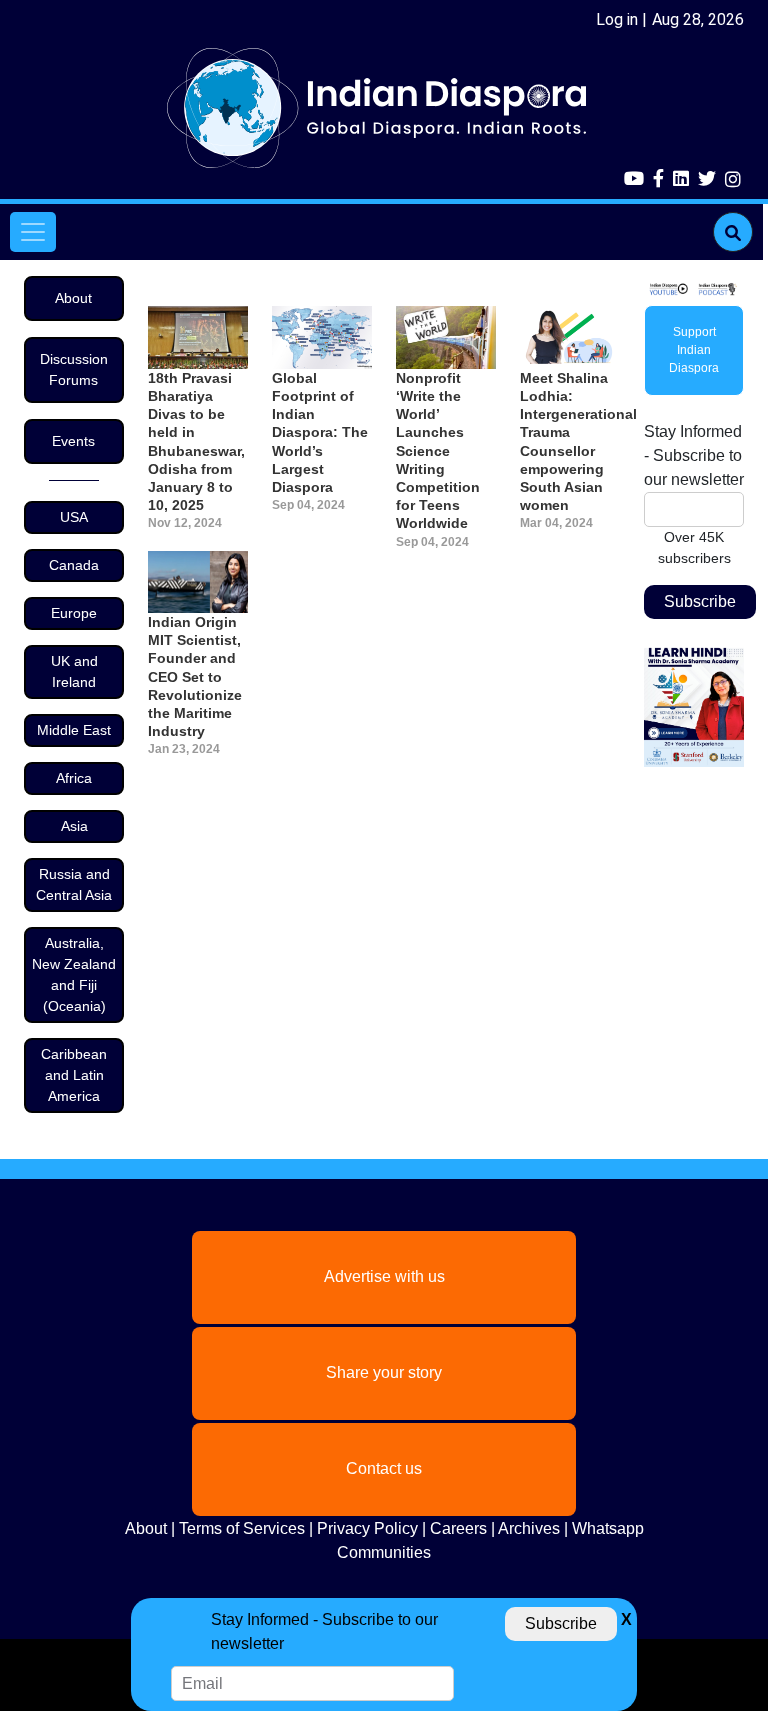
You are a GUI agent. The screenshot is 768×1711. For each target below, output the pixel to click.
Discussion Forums (74, 369)
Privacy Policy (367, 1528)
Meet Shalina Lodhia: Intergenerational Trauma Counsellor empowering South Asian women (570, 441)
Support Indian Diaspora (694, 350)
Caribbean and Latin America (74, 1075)
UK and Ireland (74, 671)
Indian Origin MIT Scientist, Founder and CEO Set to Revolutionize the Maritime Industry (195, 676)
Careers (458, 1528)
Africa (74, 778)
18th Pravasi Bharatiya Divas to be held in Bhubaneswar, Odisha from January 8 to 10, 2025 (196, 441)
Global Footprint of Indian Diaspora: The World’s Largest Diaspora (320, 432)
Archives (529, 1528)
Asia (74, 826)
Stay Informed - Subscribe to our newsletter (694, 455)
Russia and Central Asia (74, 884)
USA (74, 517)
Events (73, 441)
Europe (74, 613)
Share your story (384, 1372)
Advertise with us (384, 1276)
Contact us (384, 1468)
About (73, 298)
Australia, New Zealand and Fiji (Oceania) (74, 974)
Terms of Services (242, 1528)
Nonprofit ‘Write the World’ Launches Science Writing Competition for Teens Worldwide (438, 451)
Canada (74, 565)
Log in (617, 19)
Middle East (74, 730)
